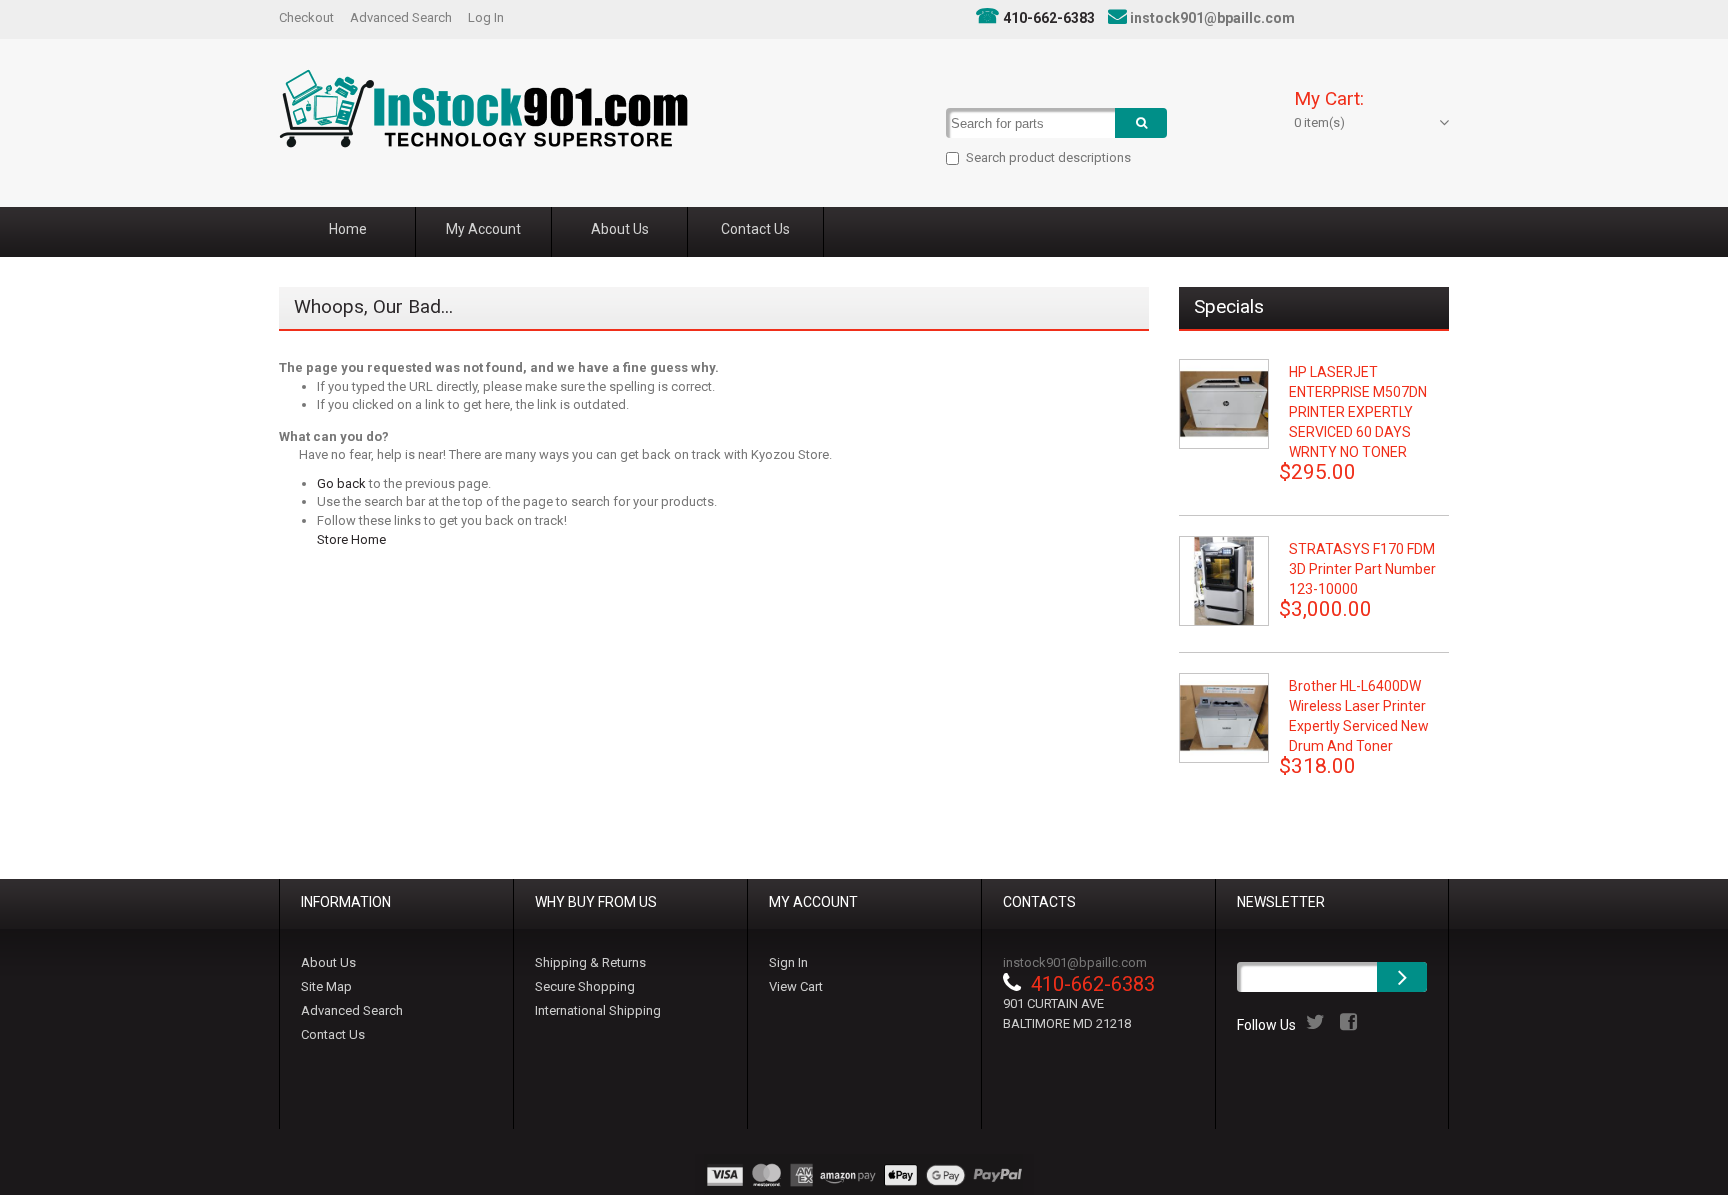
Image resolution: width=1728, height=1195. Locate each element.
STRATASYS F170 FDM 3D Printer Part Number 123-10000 (1362, 569)
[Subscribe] (1402, 977)
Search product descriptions (1048, 157)
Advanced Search (401, 17)
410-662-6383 (1049, 18)
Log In (486, 17)
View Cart (796, 986)
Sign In (788, 962)
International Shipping (598, 1010)
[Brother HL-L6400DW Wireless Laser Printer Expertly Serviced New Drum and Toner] (1224, 718)
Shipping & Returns (590, 962)
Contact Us (333, 1034)
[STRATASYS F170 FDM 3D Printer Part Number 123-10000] (1224, 581)
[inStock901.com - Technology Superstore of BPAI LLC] (483, 108)
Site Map (326, 986)
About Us (328, 962)
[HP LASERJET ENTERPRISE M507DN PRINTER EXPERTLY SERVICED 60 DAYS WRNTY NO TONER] (1224, 404)
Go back (341, 483)
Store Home (351, 539)
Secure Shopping (585, 986)
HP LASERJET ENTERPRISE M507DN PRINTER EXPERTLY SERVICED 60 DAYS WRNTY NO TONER (1358, 412)
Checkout (306, 17)
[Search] (1141, 123)
